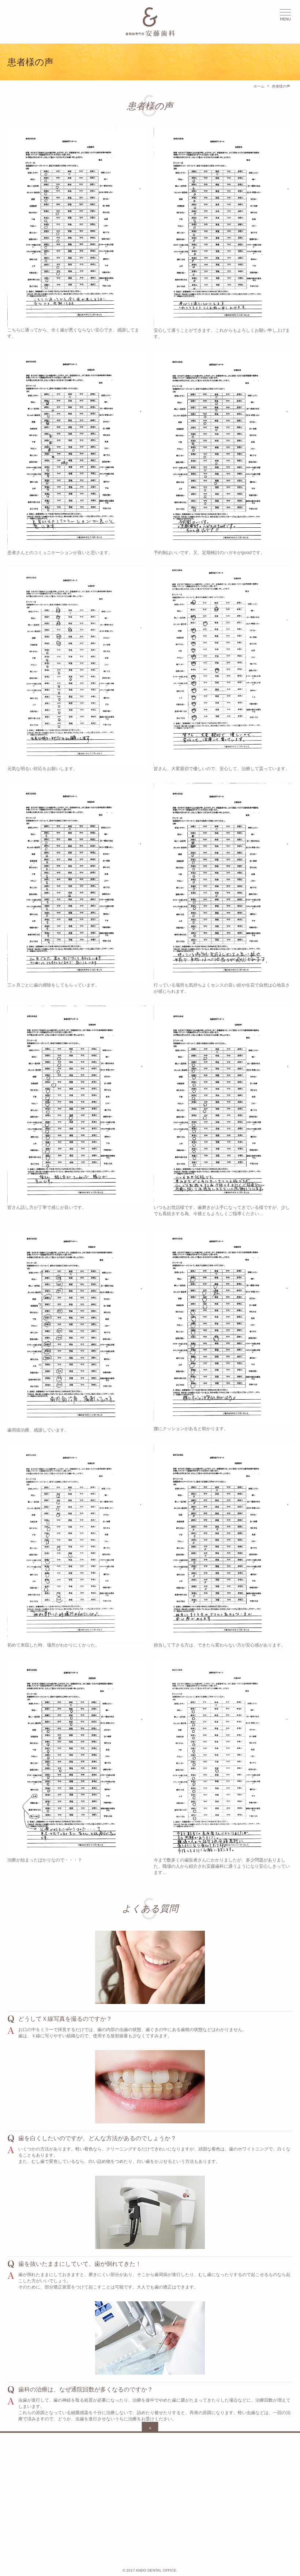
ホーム (259, 86)
